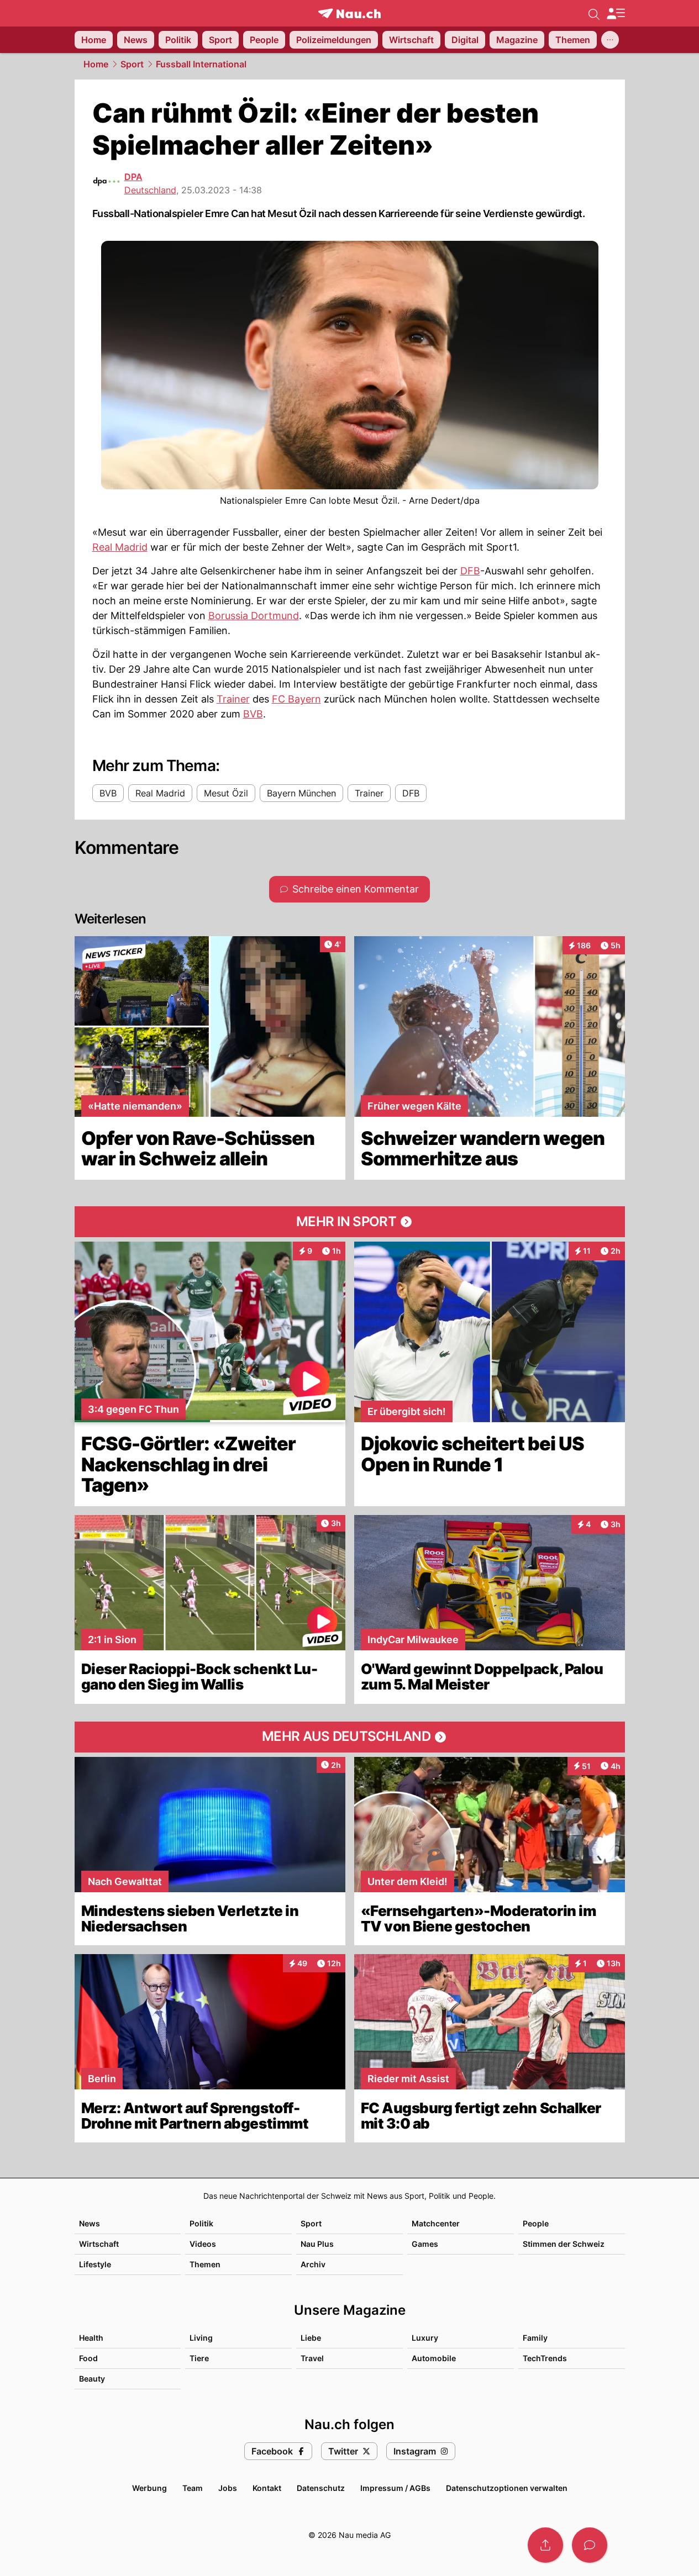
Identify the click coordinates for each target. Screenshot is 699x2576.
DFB (470, 571)
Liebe (311, 2338)
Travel (312, 2358)
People (536, 2223)
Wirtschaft (99, 2244)
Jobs (228, 2488)
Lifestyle (95, 2264)
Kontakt (267, 2488)
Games (425, 2244)
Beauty (92, 2379)
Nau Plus (317, 2244)
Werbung (149, 2488)
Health (91, 2338)
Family (535, 2338)
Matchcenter (436, 2223)
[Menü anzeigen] (616, 14)
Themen (205, 2264)
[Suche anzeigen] (594, 13)
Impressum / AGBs (395, 2488)
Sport (132, 64)
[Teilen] (545, 2545)
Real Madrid (120, 547)
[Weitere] (610, 40)
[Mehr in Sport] (350, 1222)
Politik (201, 2223)
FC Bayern (296, 699)
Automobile (434, 2358)
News (90, 2223)
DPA (133, 177)
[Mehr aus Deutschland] (350, 1737)
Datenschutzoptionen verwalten (507, 2488)
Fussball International (201, 64)
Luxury (425, 2338)
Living (201, 2338)
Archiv (313, 2264)
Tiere (199, 2358)
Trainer (233, 699)
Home (96, 64)
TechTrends (545, 2358)
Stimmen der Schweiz (564, 2244)
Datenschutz (321, 2488)
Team (193, 2488)
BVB (253, 714)
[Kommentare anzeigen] (590, 2545)
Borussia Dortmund (254, 616)
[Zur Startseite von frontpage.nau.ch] (349, 14)
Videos (203, 2244)
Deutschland (150, 190)
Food (88, 2358)
